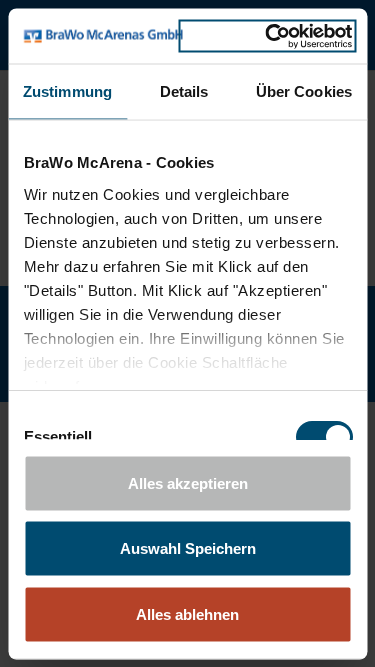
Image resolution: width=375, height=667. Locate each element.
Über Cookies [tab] (304, 91)
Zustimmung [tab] (67, 91)
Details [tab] (184, 91)
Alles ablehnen (187, 613)
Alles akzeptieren (188, 482)
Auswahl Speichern (188, 548)
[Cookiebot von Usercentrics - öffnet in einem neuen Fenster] (267, 36)
